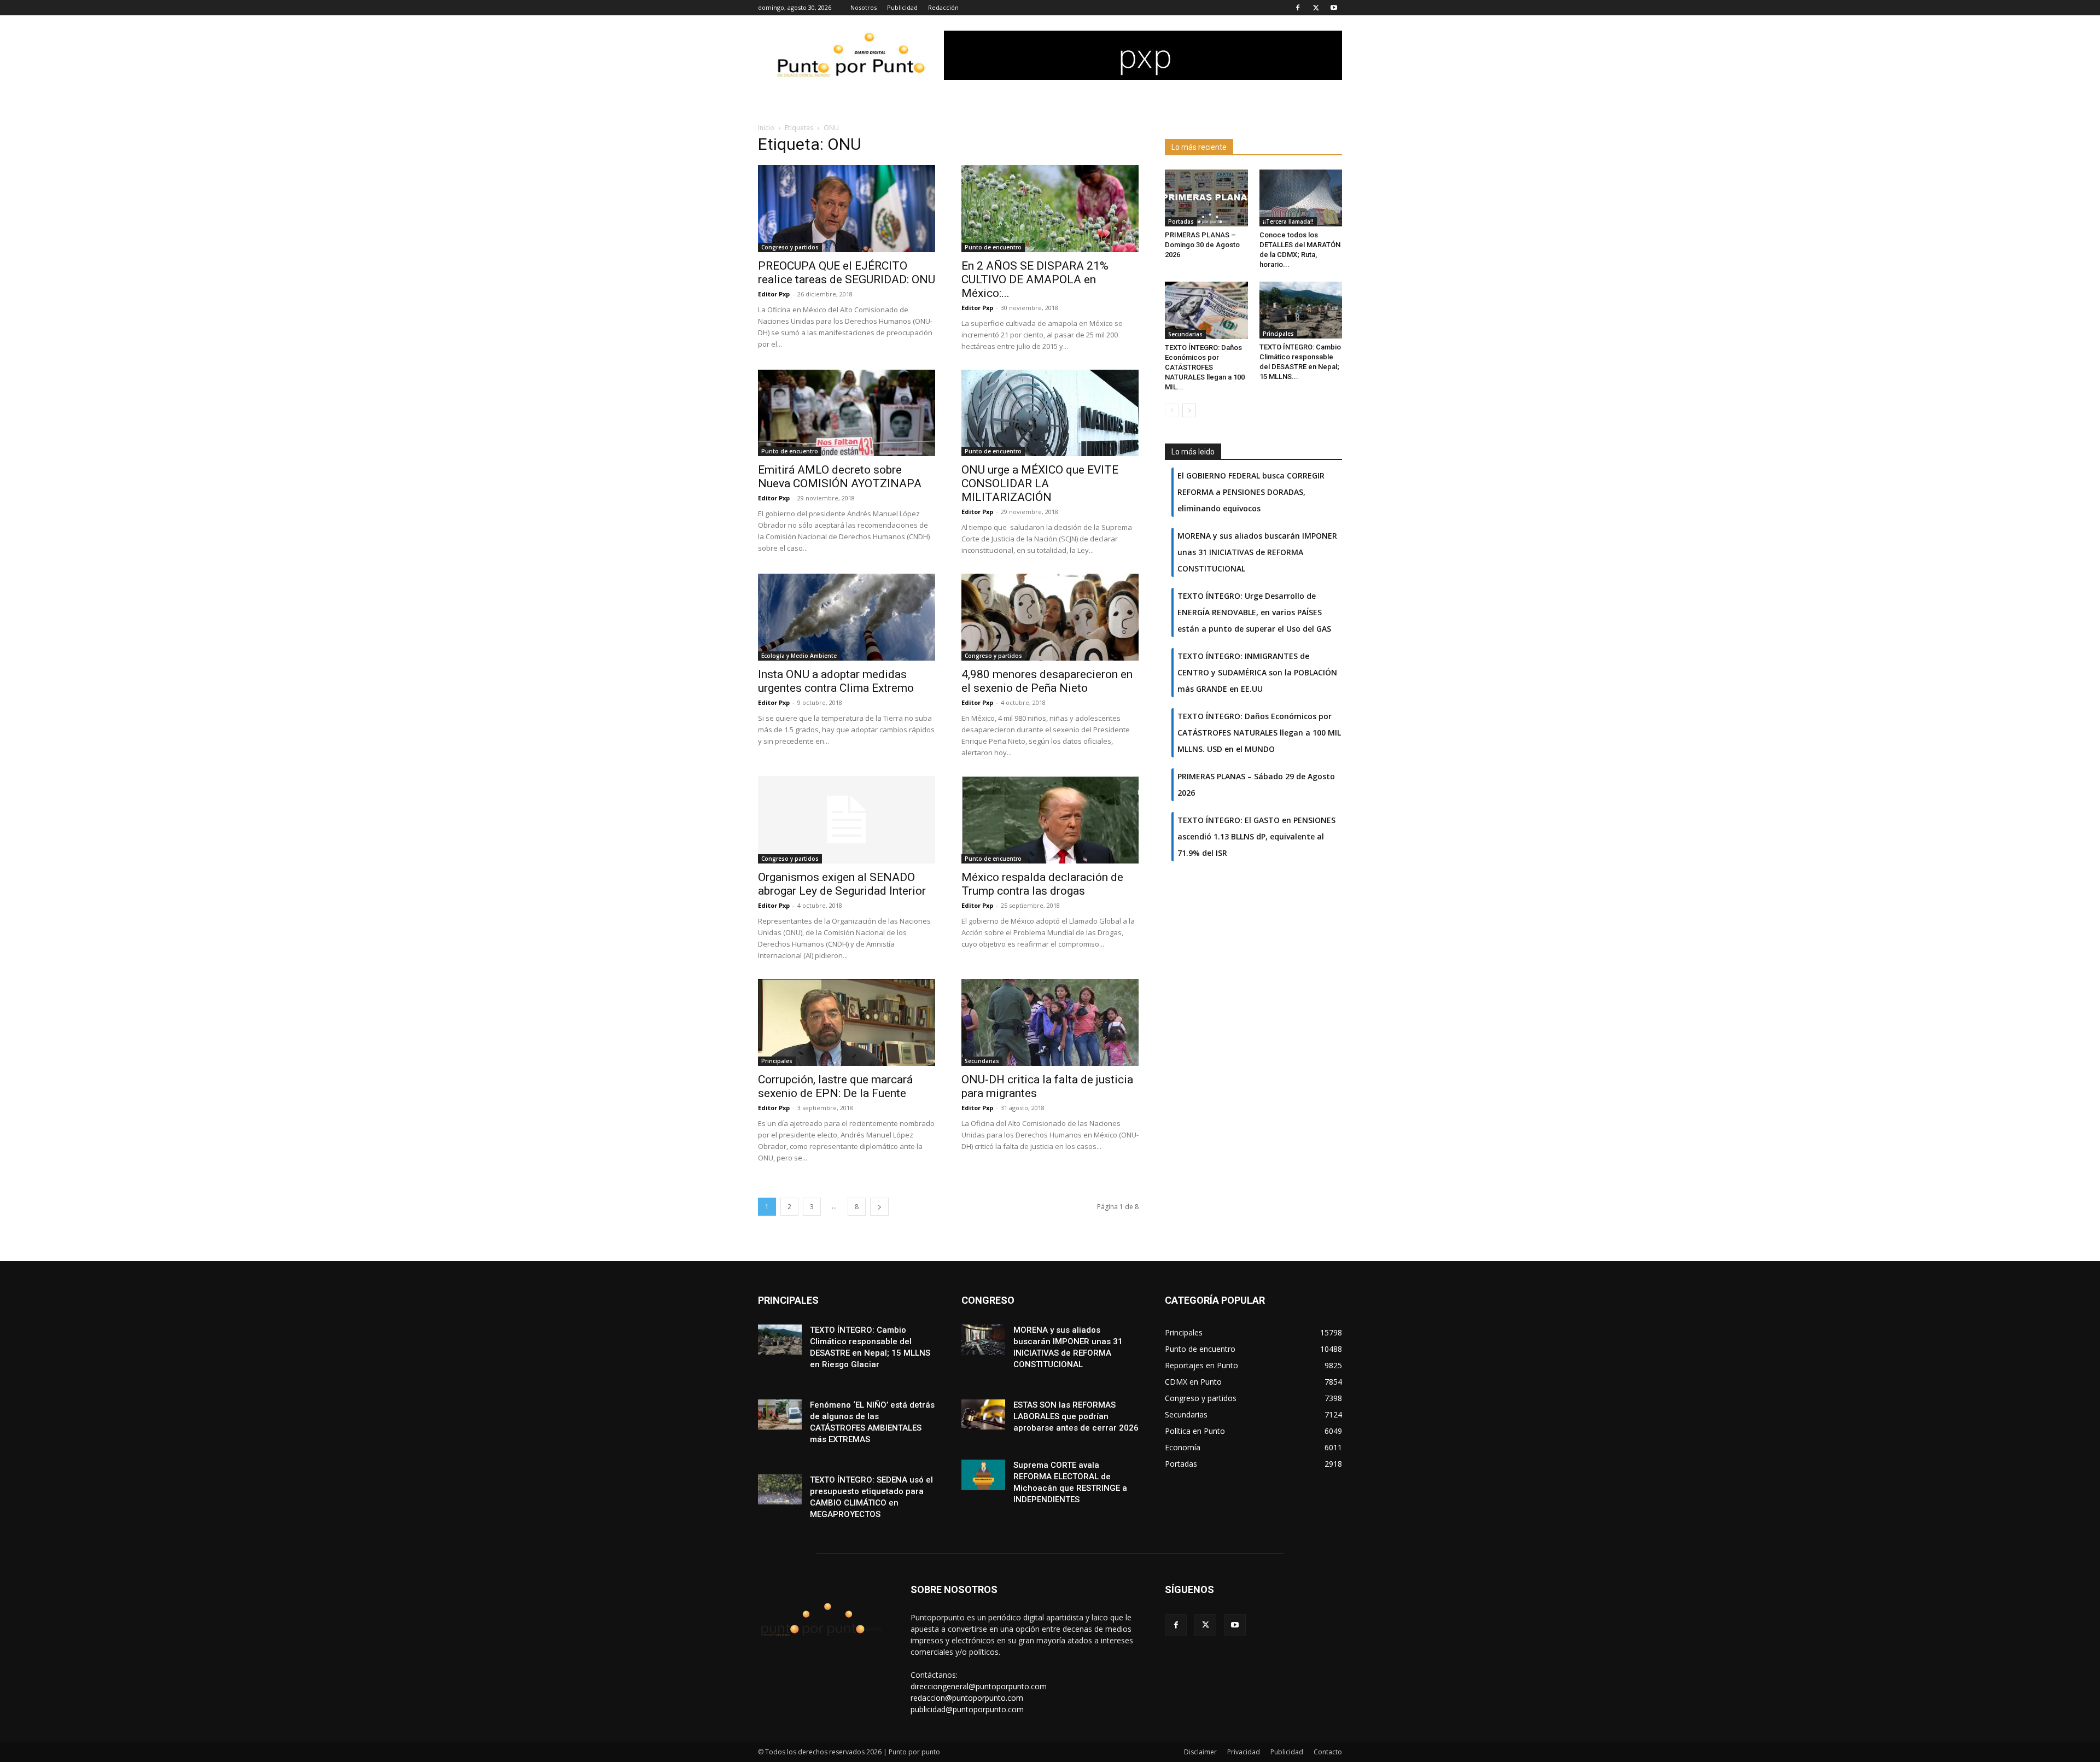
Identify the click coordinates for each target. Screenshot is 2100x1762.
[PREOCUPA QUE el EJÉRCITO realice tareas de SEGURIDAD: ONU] (847, 209)
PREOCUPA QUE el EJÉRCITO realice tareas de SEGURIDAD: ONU (847, 273)
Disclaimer (1200, 1752)
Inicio (766, 128)
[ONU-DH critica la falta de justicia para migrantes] (1050, 1022)
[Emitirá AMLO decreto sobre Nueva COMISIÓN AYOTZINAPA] (847, 413)
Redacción (943, 7)
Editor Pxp (774, 294)
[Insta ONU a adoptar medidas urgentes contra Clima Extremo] (847, 617)
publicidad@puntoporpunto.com (967, 1709)
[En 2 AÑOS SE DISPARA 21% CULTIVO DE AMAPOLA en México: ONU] (1050, 209)
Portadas (1181, 221)
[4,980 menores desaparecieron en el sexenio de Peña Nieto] (1050, 617)
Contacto (1328, 1752)
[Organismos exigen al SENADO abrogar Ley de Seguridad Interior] (847, 820)
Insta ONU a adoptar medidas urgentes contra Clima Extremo (836, 681)
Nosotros (864, 7)
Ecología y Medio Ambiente (799, 656)
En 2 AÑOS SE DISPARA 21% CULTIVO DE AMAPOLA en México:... (1035, 279)
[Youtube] (1334, 8)
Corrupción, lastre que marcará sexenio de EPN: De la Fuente (835, 1086)
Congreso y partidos (790, 247)
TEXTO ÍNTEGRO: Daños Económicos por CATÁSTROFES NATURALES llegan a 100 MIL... (1205, 367)
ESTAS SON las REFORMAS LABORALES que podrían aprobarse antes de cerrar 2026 (1076, 1416)
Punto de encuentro (993, 247)
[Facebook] (1298, 8)
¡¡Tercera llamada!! (1288, 221)
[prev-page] (1172, 410)
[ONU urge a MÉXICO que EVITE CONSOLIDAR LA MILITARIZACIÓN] (1050, 413)
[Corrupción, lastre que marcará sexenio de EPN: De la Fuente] (847, 1022)
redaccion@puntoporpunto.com (967, 1698)
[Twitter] (1316, 8)
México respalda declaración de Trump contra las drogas (1042, 884)
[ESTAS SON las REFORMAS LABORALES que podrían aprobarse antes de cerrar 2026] (983, 1414)
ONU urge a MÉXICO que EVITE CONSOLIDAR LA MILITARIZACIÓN (1040, 483)
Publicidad (902, 7)
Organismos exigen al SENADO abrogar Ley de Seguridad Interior (842, 884)
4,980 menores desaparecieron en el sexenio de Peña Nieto (1047, 681)
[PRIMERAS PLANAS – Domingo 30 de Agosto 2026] (1206, 198)
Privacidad (1244, 1752)
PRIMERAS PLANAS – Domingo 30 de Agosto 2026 (1202, 245)
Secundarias (982, 1061)
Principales (777, 1061)
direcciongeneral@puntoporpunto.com (979, 1686)
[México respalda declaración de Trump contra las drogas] (1050, 820)
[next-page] (879, 1207)
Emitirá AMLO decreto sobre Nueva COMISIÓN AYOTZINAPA (840, 477)
